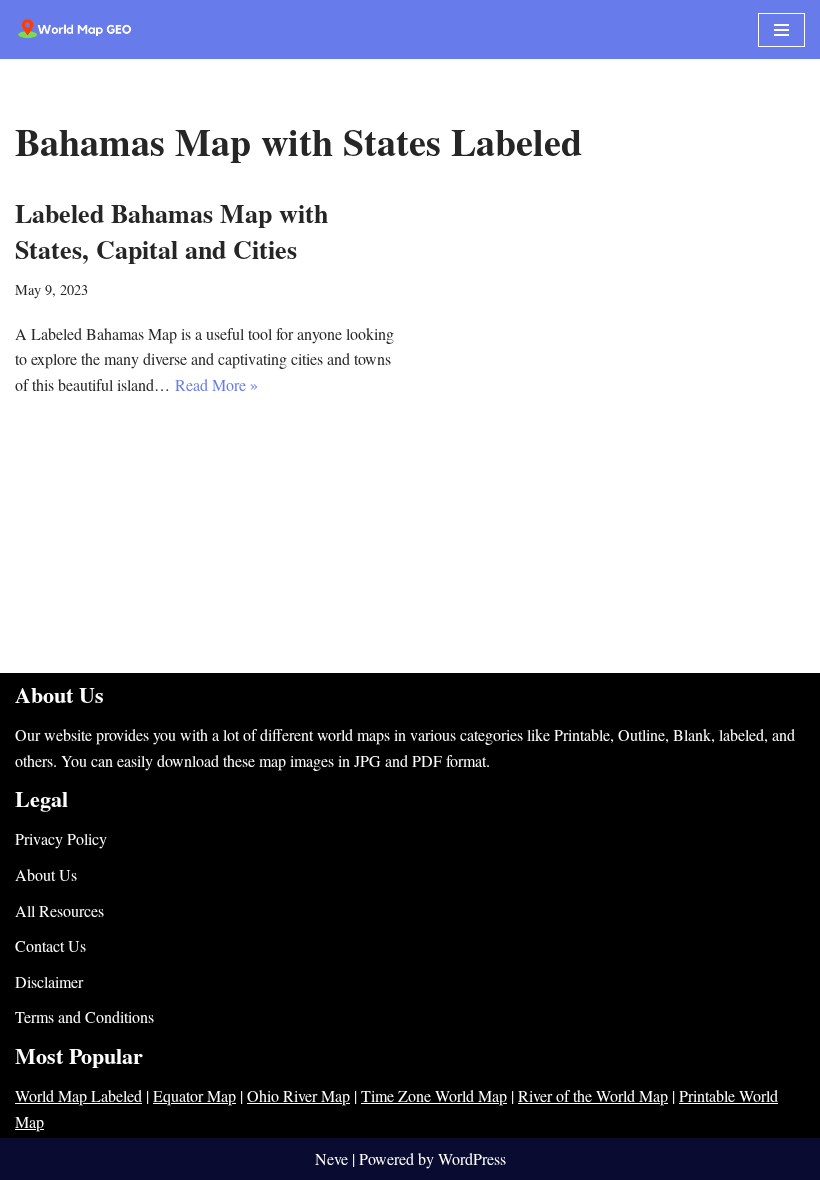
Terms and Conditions (84, 1016)
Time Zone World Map (434, 1095)
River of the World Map (593, 1095)
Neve (331, 1158)
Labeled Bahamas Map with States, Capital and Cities (171, 231)
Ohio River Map (298, 1095)
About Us (46, 874)
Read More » (216, 384)
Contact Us (50, 945)
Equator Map (194, 1095)
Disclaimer (49, 981)
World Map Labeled (78, 1095)
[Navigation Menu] (781, 30)
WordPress (472, 1158)
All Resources (59, 910)
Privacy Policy (61, 838)
